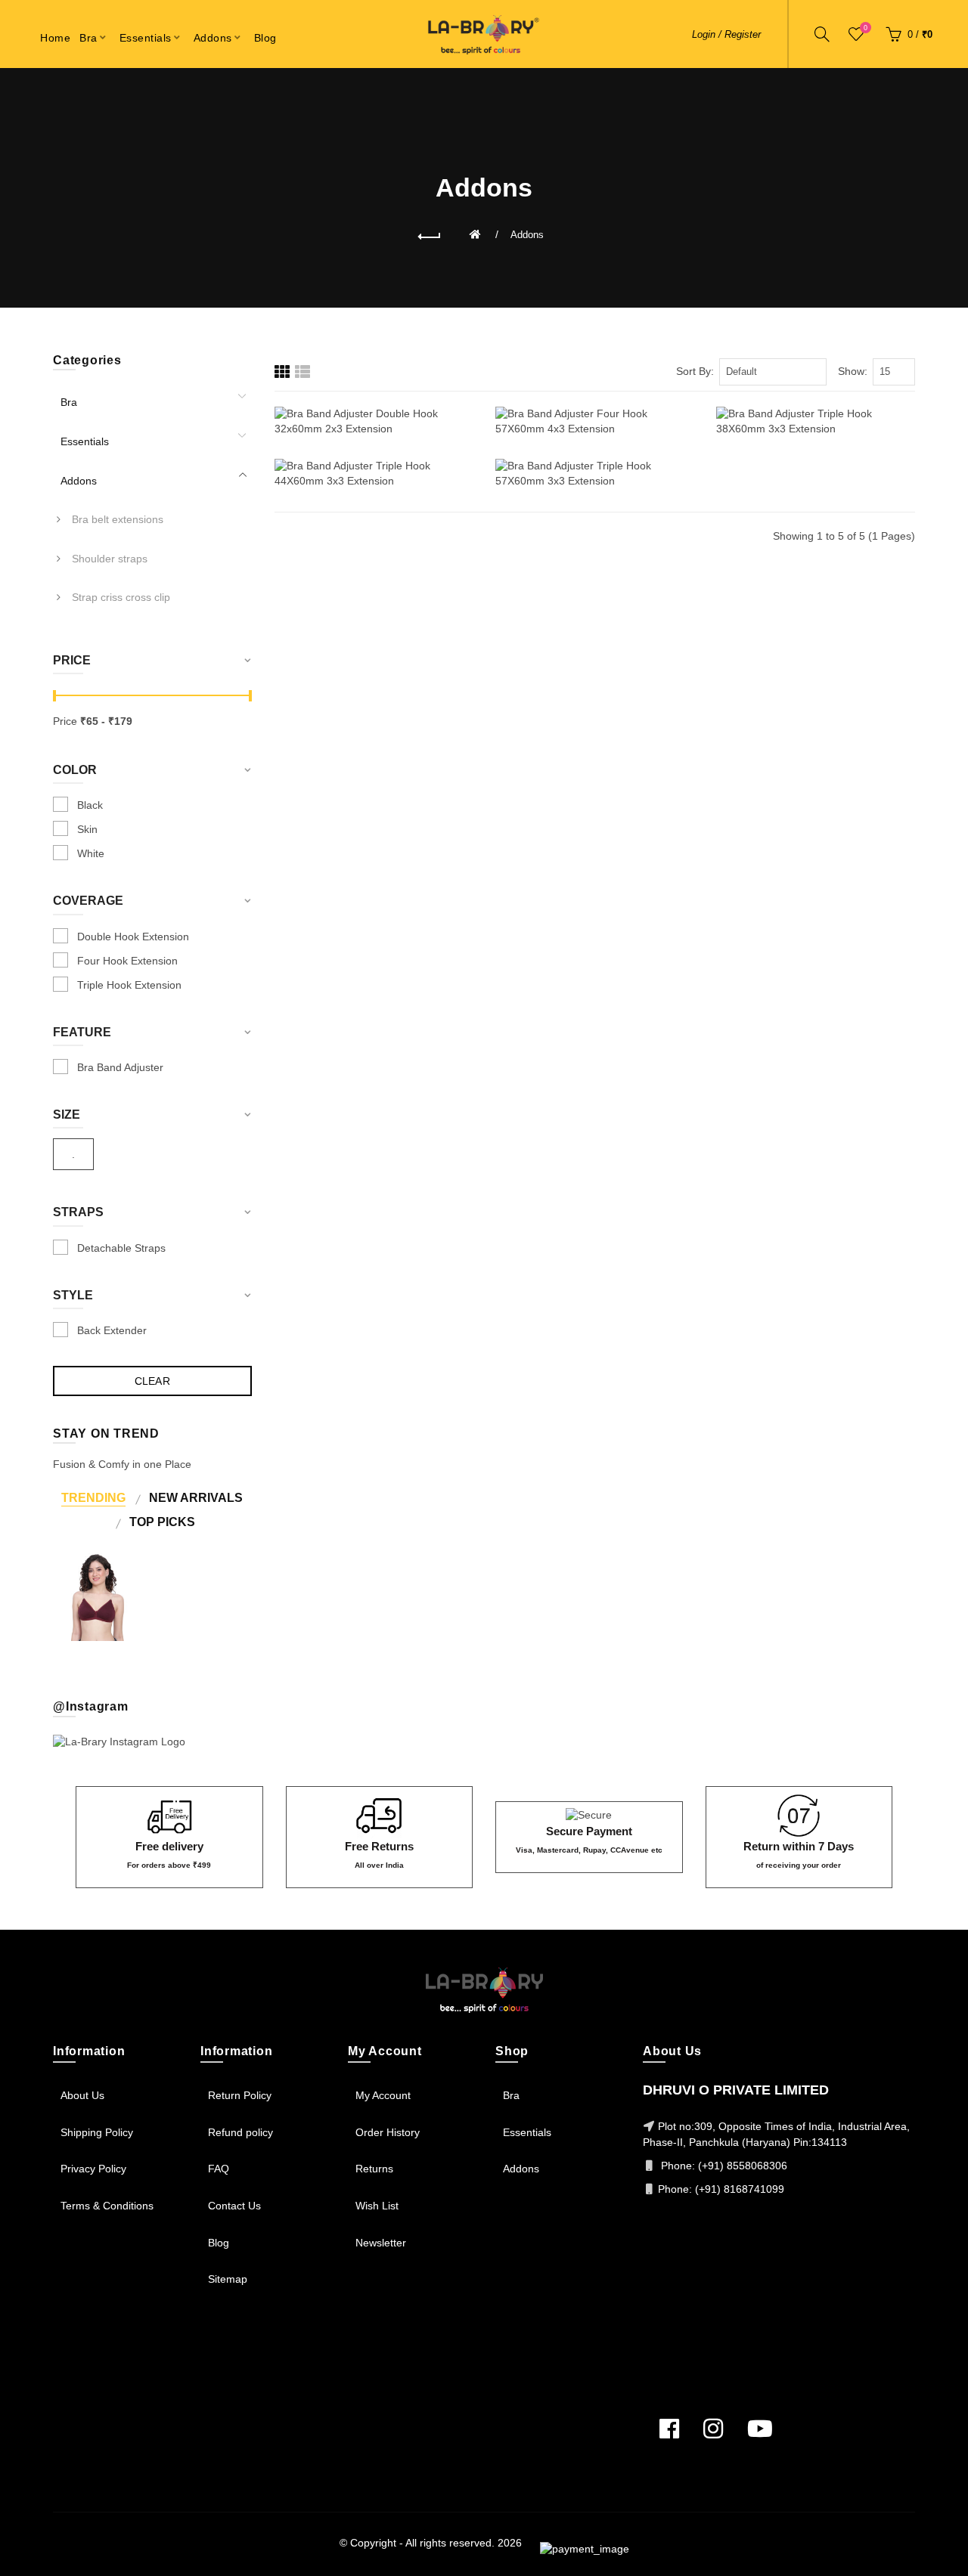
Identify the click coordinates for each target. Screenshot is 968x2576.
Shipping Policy (97, 2132)
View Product (816, 475)
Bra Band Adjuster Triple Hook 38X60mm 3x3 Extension (816, 394)
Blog (219, 2243)
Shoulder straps (110, 559)
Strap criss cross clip (121, 597)
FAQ (219, 2169)
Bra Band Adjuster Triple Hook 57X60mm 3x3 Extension (594, 446)
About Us (82, 2095)
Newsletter (381, 2243)
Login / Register (726, 34)
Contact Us (234, 2206)
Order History (388, 2132)
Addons (527, 235)
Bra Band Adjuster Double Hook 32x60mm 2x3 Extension (373, 394)
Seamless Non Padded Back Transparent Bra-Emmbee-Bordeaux (97, 1574)
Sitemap (228, 2279)
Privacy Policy (93, 2169)
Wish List (377, 2206)
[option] (97, 1597)
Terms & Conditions (107, 2206)
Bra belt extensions (118, 519)
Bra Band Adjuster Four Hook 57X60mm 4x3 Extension (595, 394)
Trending (93, 1497)
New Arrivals (196, 1497)
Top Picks (162, 1522)
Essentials (85, 441)
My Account (383, 2095)
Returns (374, 2169)
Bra (69, 402)
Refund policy (240, 2132)
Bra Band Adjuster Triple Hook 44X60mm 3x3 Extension (374, 446)
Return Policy (240, 2095)
